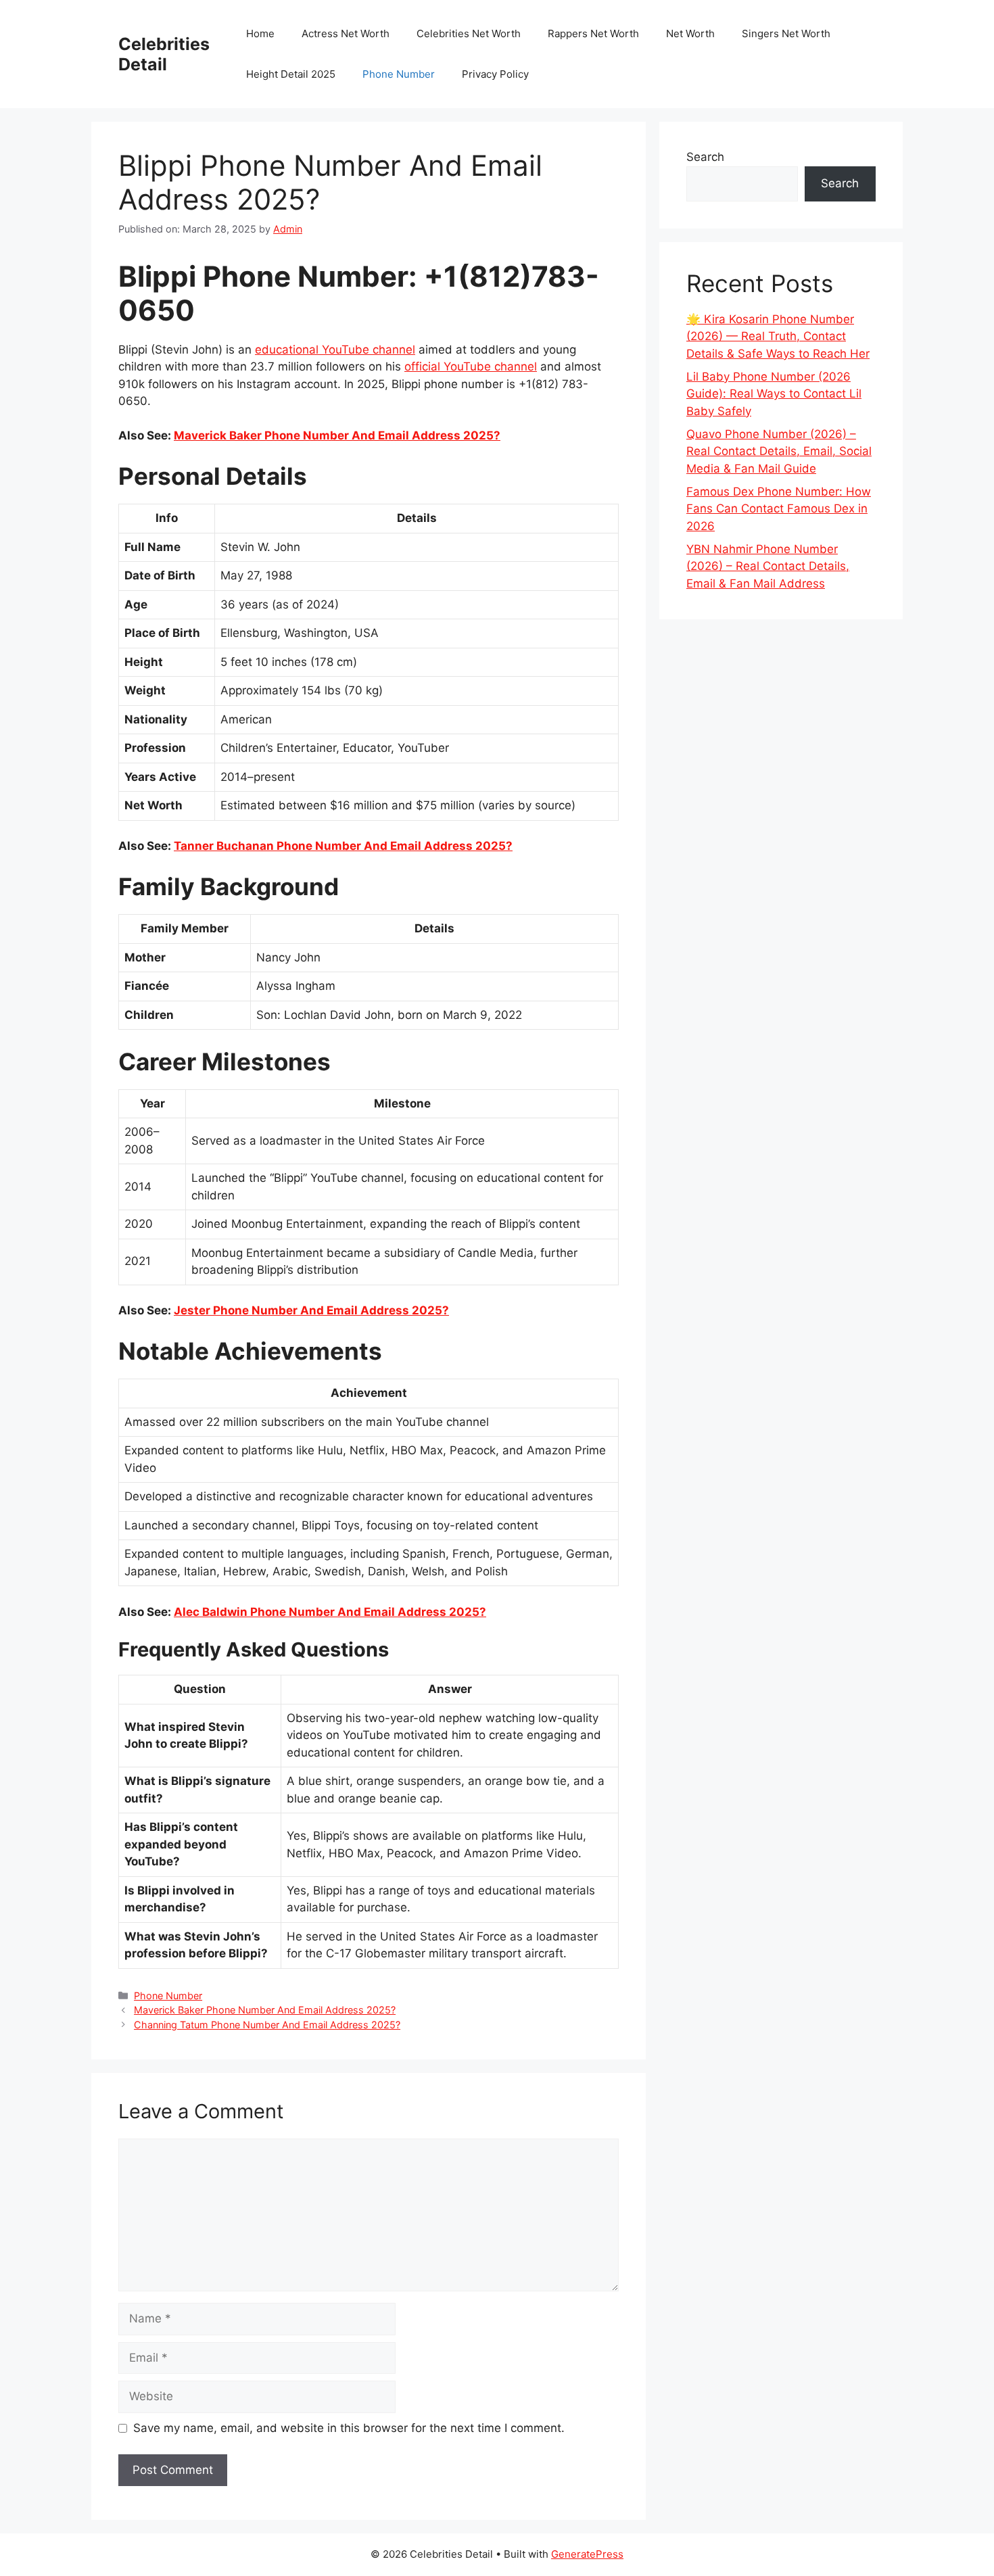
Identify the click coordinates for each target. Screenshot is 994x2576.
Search (705, 157)
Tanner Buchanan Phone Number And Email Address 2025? (343, 846)
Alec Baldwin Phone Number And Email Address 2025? (330, 1612)
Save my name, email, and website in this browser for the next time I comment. (349, 2428)
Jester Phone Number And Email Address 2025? (311, 1310)
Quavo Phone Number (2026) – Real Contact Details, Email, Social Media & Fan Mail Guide (779, 451)
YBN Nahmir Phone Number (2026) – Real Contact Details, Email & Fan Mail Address (768, 566)
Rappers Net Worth (593, 33)
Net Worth (690, 33)
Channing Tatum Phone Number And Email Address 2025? (267, 2025)
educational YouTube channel (335, 350)
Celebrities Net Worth (469, 33)
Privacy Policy (495, 74)
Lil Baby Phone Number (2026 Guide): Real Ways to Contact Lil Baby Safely (774, 394)
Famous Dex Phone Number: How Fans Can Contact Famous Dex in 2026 (779, 509)
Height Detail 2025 (291, 74)
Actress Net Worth (346, 33)
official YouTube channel (471, 366)
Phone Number (399, 74)
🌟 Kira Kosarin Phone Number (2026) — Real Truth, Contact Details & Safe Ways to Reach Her (778, 336)
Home (260, 33)
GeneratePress (587, 2554)
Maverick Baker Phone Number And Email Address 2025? (337, 435)
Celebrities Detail (164, 54)
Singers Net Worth (786, 33)
